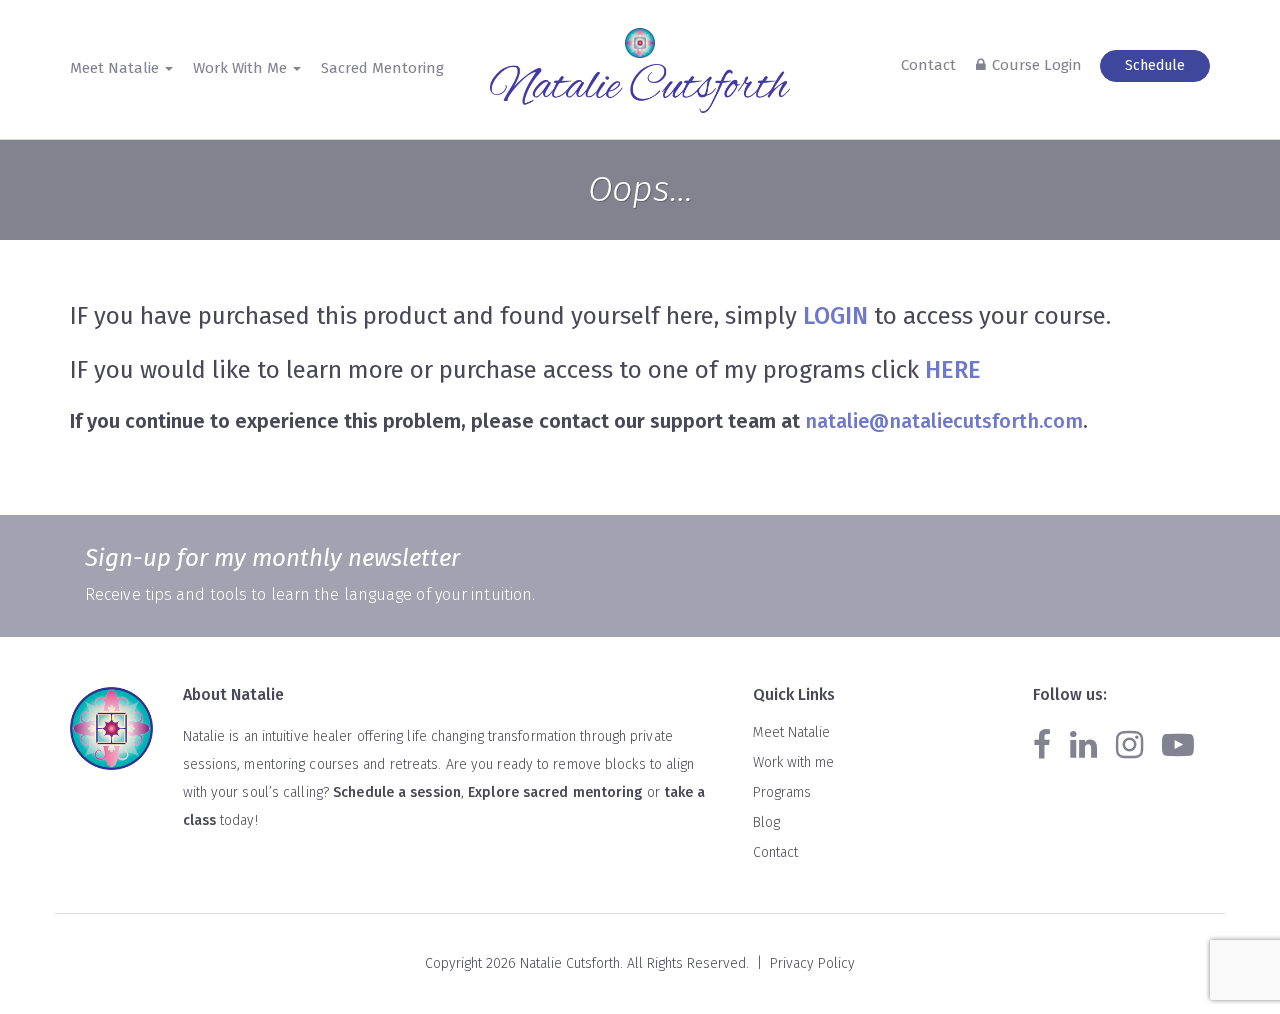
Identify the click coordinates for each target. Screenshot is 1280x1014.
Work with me (793, 762)
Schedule (1155, 65)
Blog (766, 822)
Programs (782, 792)
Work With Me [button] (242, 68)
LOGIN (835, 316)
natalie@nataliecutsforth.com (944, 421)
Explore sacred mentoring (555, 792)
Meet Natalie (791, 732)
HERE (953, 370)
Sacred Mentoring (382, 68)
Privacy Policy (812, 963)
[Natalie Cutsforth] (640, 89)
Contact (928, 65)
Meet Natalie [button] (116, 68)
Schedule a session (397, 792)
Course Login (1037, 65)
